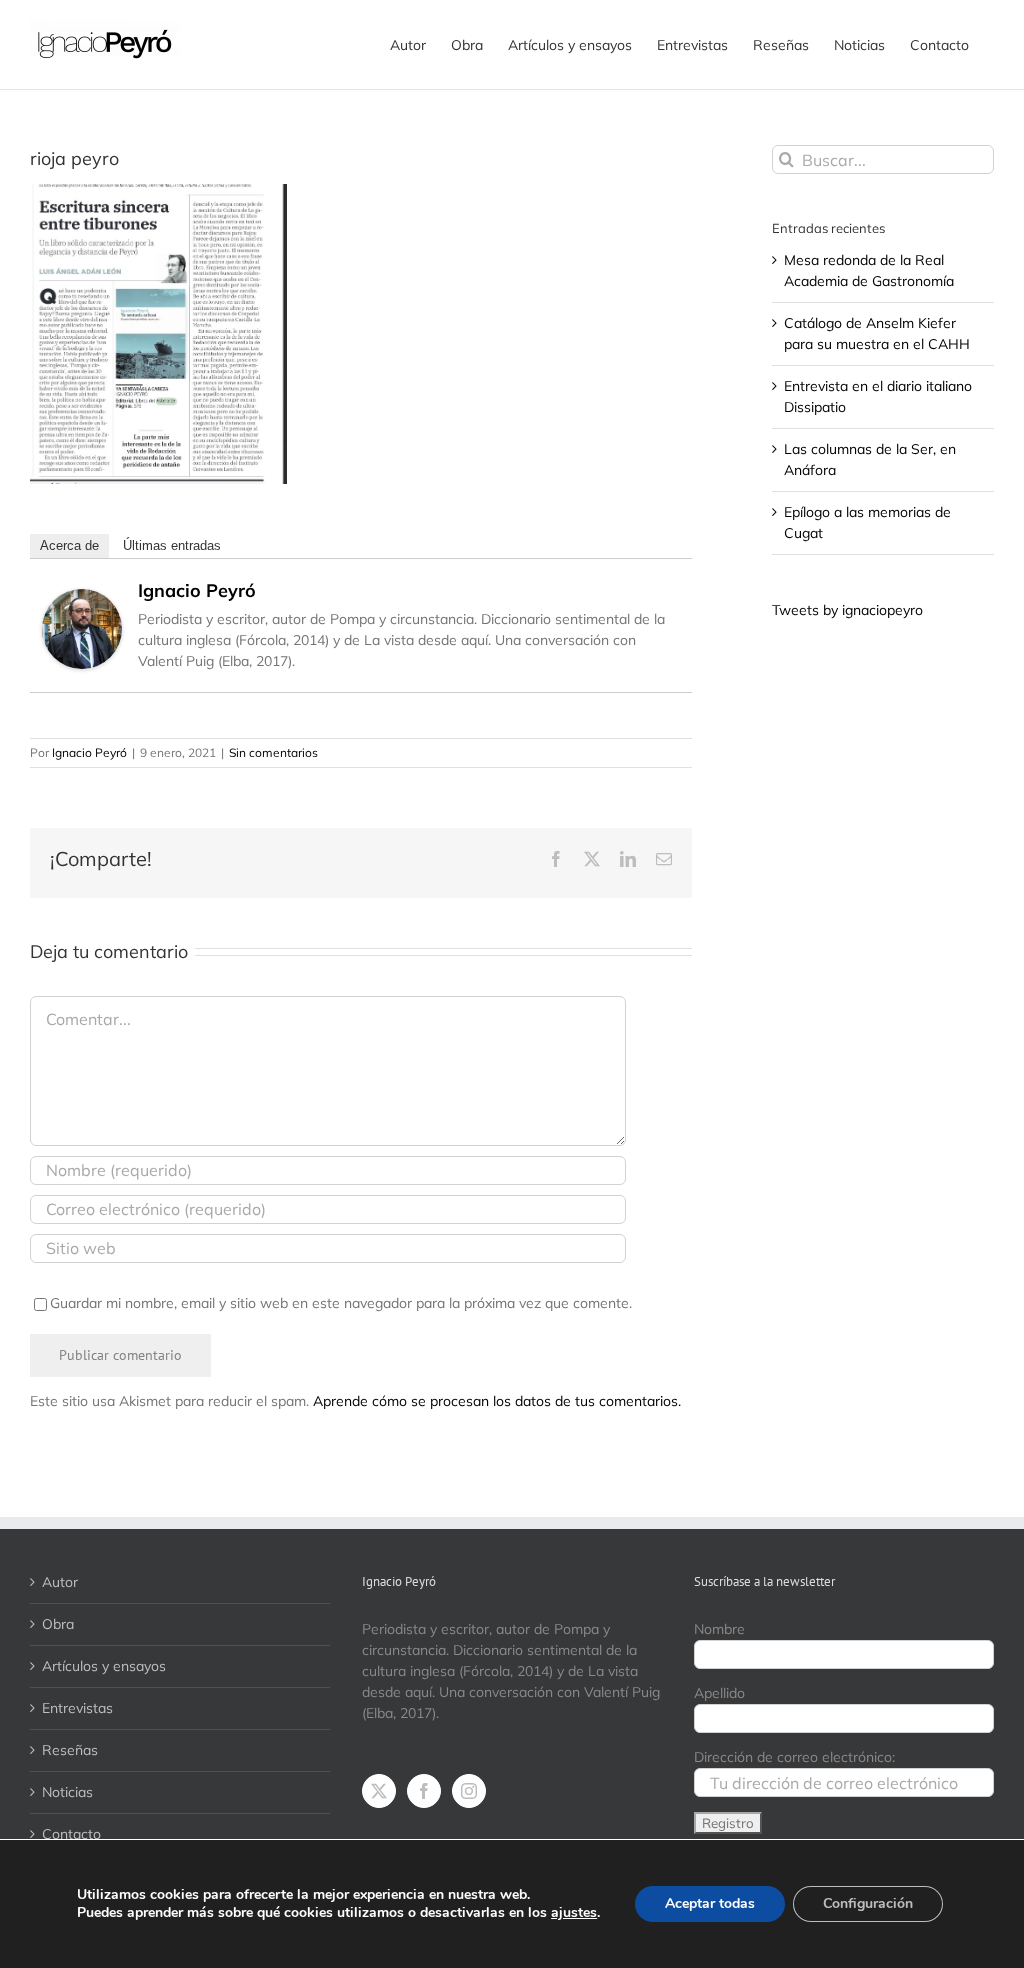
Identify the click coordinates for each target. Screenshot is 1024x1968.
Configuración (868, 1903)
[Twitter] (379, 1791)
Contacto (71, 1834)
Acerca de (69, 545)
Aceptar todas (710, 1903)
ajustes (574, 1913)
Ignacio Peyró (197, 590)
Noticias (67, 1792)
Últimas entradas (172, 545)
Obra (58, 1624)
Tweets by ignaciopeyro (847, 610)
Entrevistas (77, 1708)
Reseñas (70, 1750)
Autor (60, 1582)
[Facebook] (424, 1791)
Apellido (719, 1693)
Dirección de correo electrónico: (794, 1757)
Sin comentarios (273, 752)
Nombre (719, 1629)
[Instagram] (469, 1791)
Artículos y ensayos (104, 1666)
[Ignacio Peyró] (82, 599)
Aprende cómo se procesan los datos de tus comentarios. (497, 1401)
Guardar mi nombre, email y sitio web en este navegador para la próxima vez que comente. (341, 1303)
